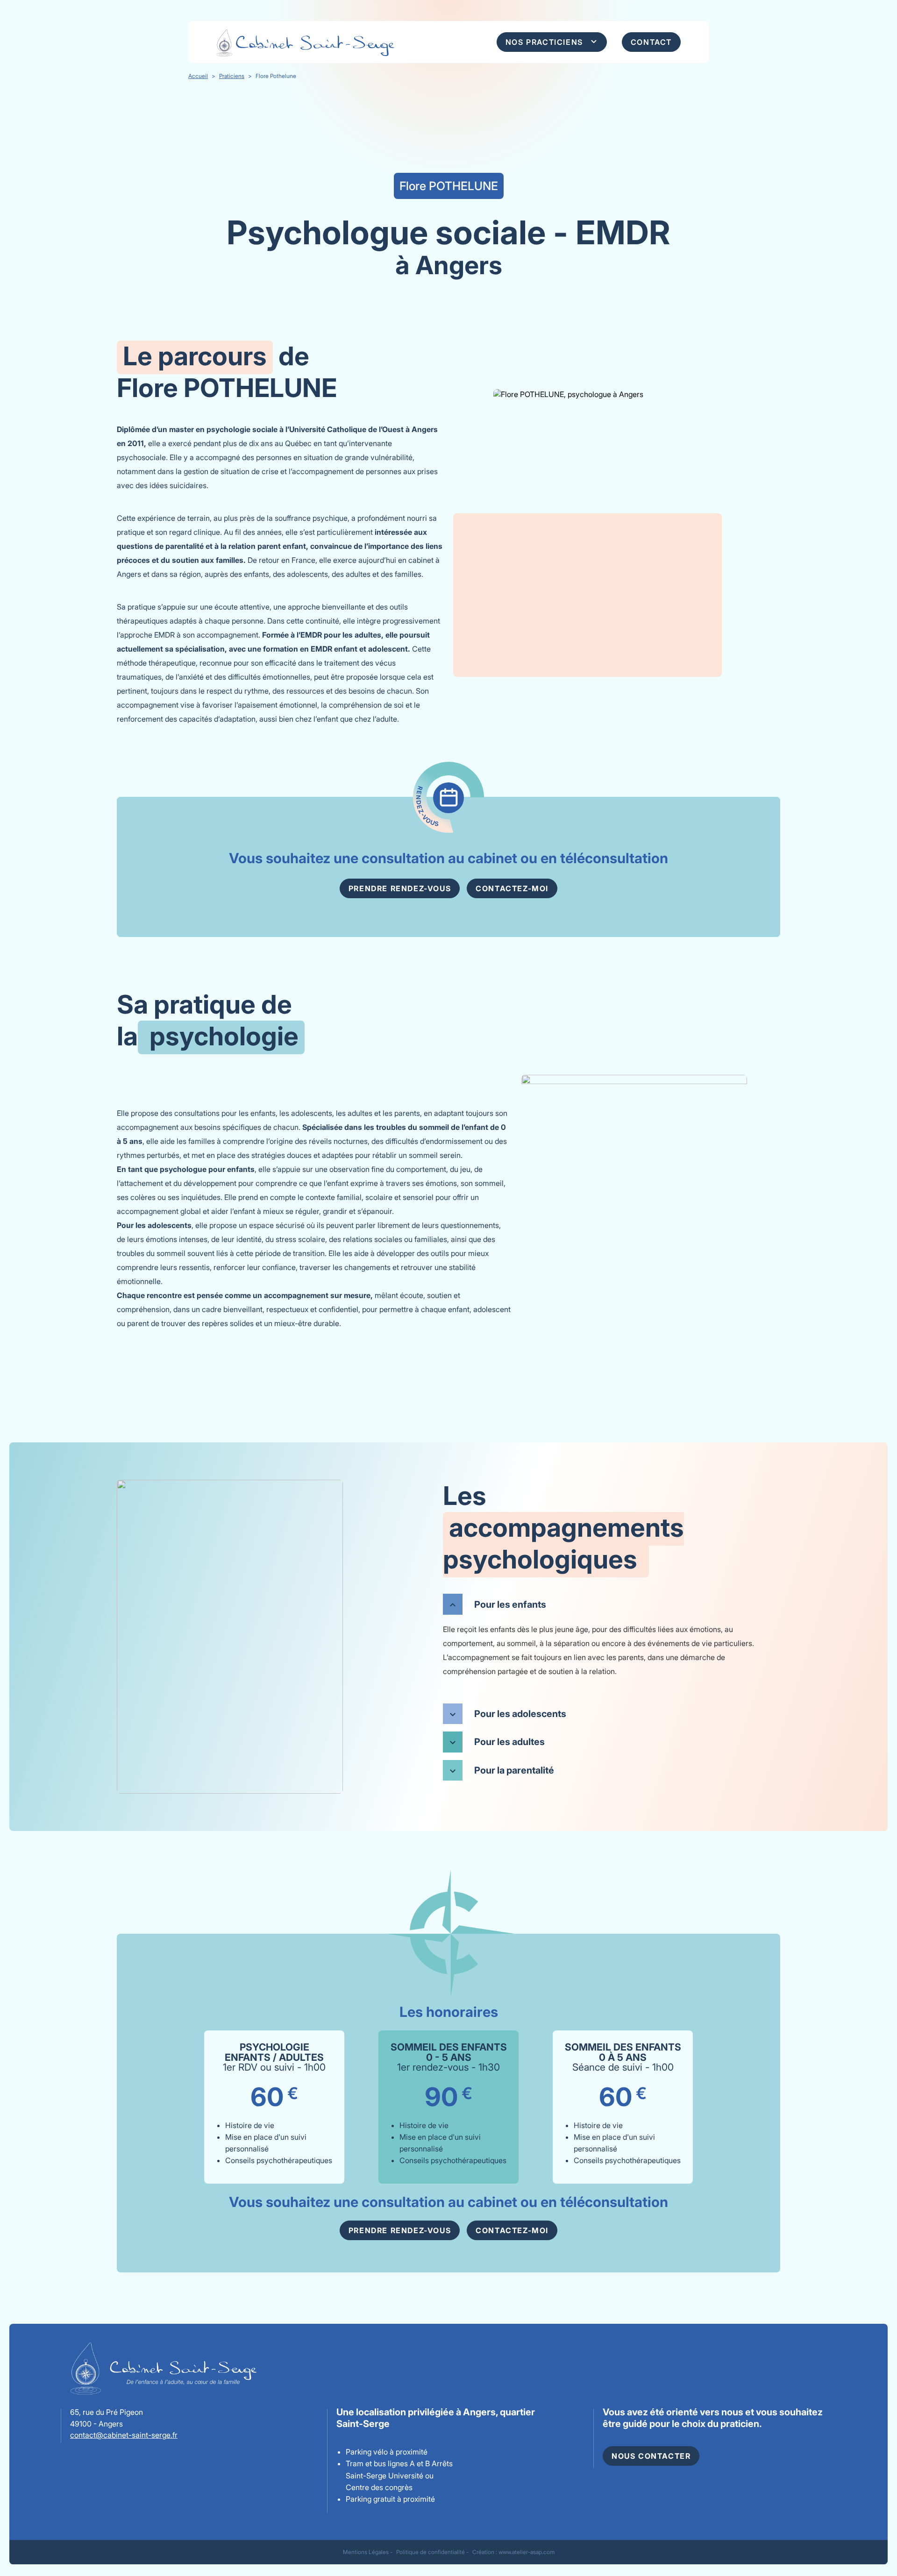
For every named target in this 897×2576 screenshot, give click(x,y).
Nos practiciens (544, 42)
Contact (651, 42)
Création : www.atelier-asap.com (513, 2552)
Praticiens (232, 76)
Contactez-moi (512, 888)
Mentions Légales (366, 2552)
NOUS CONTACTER (651, 2456)
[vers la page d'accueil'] (332, 42)
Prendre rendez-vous (400, 888)
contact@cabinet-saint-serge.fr (124, 2435)
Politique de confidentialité (431, 2552)
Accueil (198, 76)
